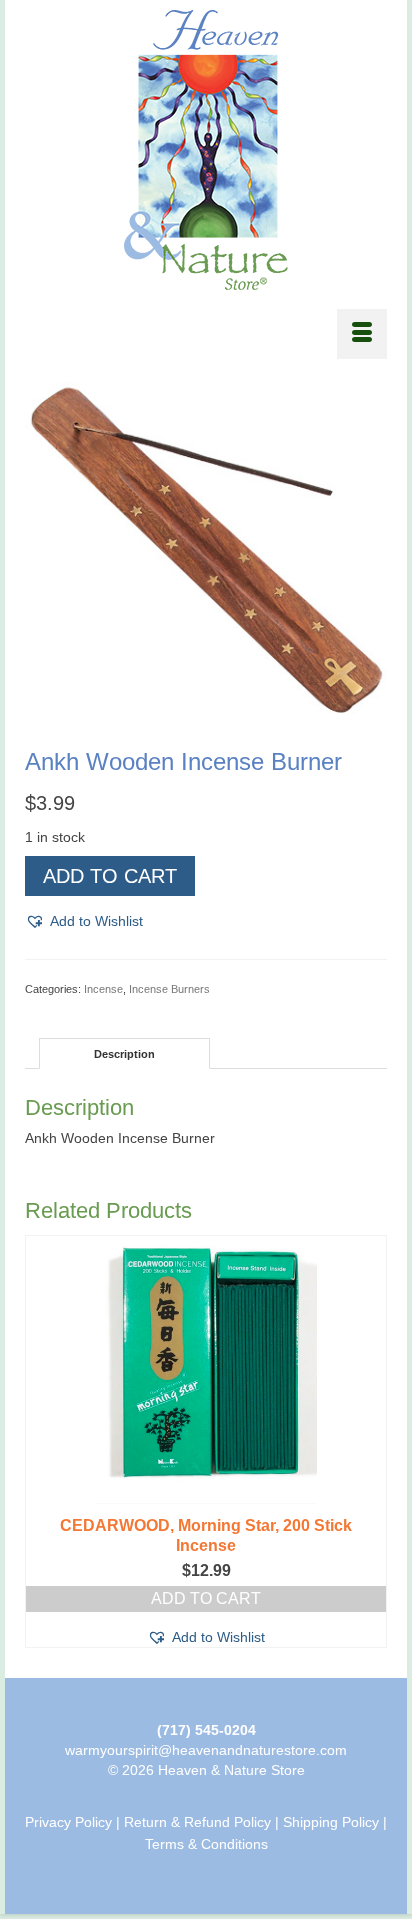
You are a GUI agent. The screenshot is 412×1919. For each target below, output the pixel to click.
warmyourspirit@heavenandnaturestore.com (206, 1750)
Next (369, 1441)
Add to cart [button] (206, 1598)
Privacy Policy (68, 1822)
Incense (103, 989)
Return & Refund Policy (197, 1822)
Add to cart (110, 876)
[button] (84, 921)
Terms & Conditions (206, 1844)
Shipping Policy (331, 1822)
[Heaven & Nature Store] (206, 150)
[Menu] (362, 334)
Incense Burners (169, 989)
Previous (42, 1441)
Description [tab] (124, 1054)
